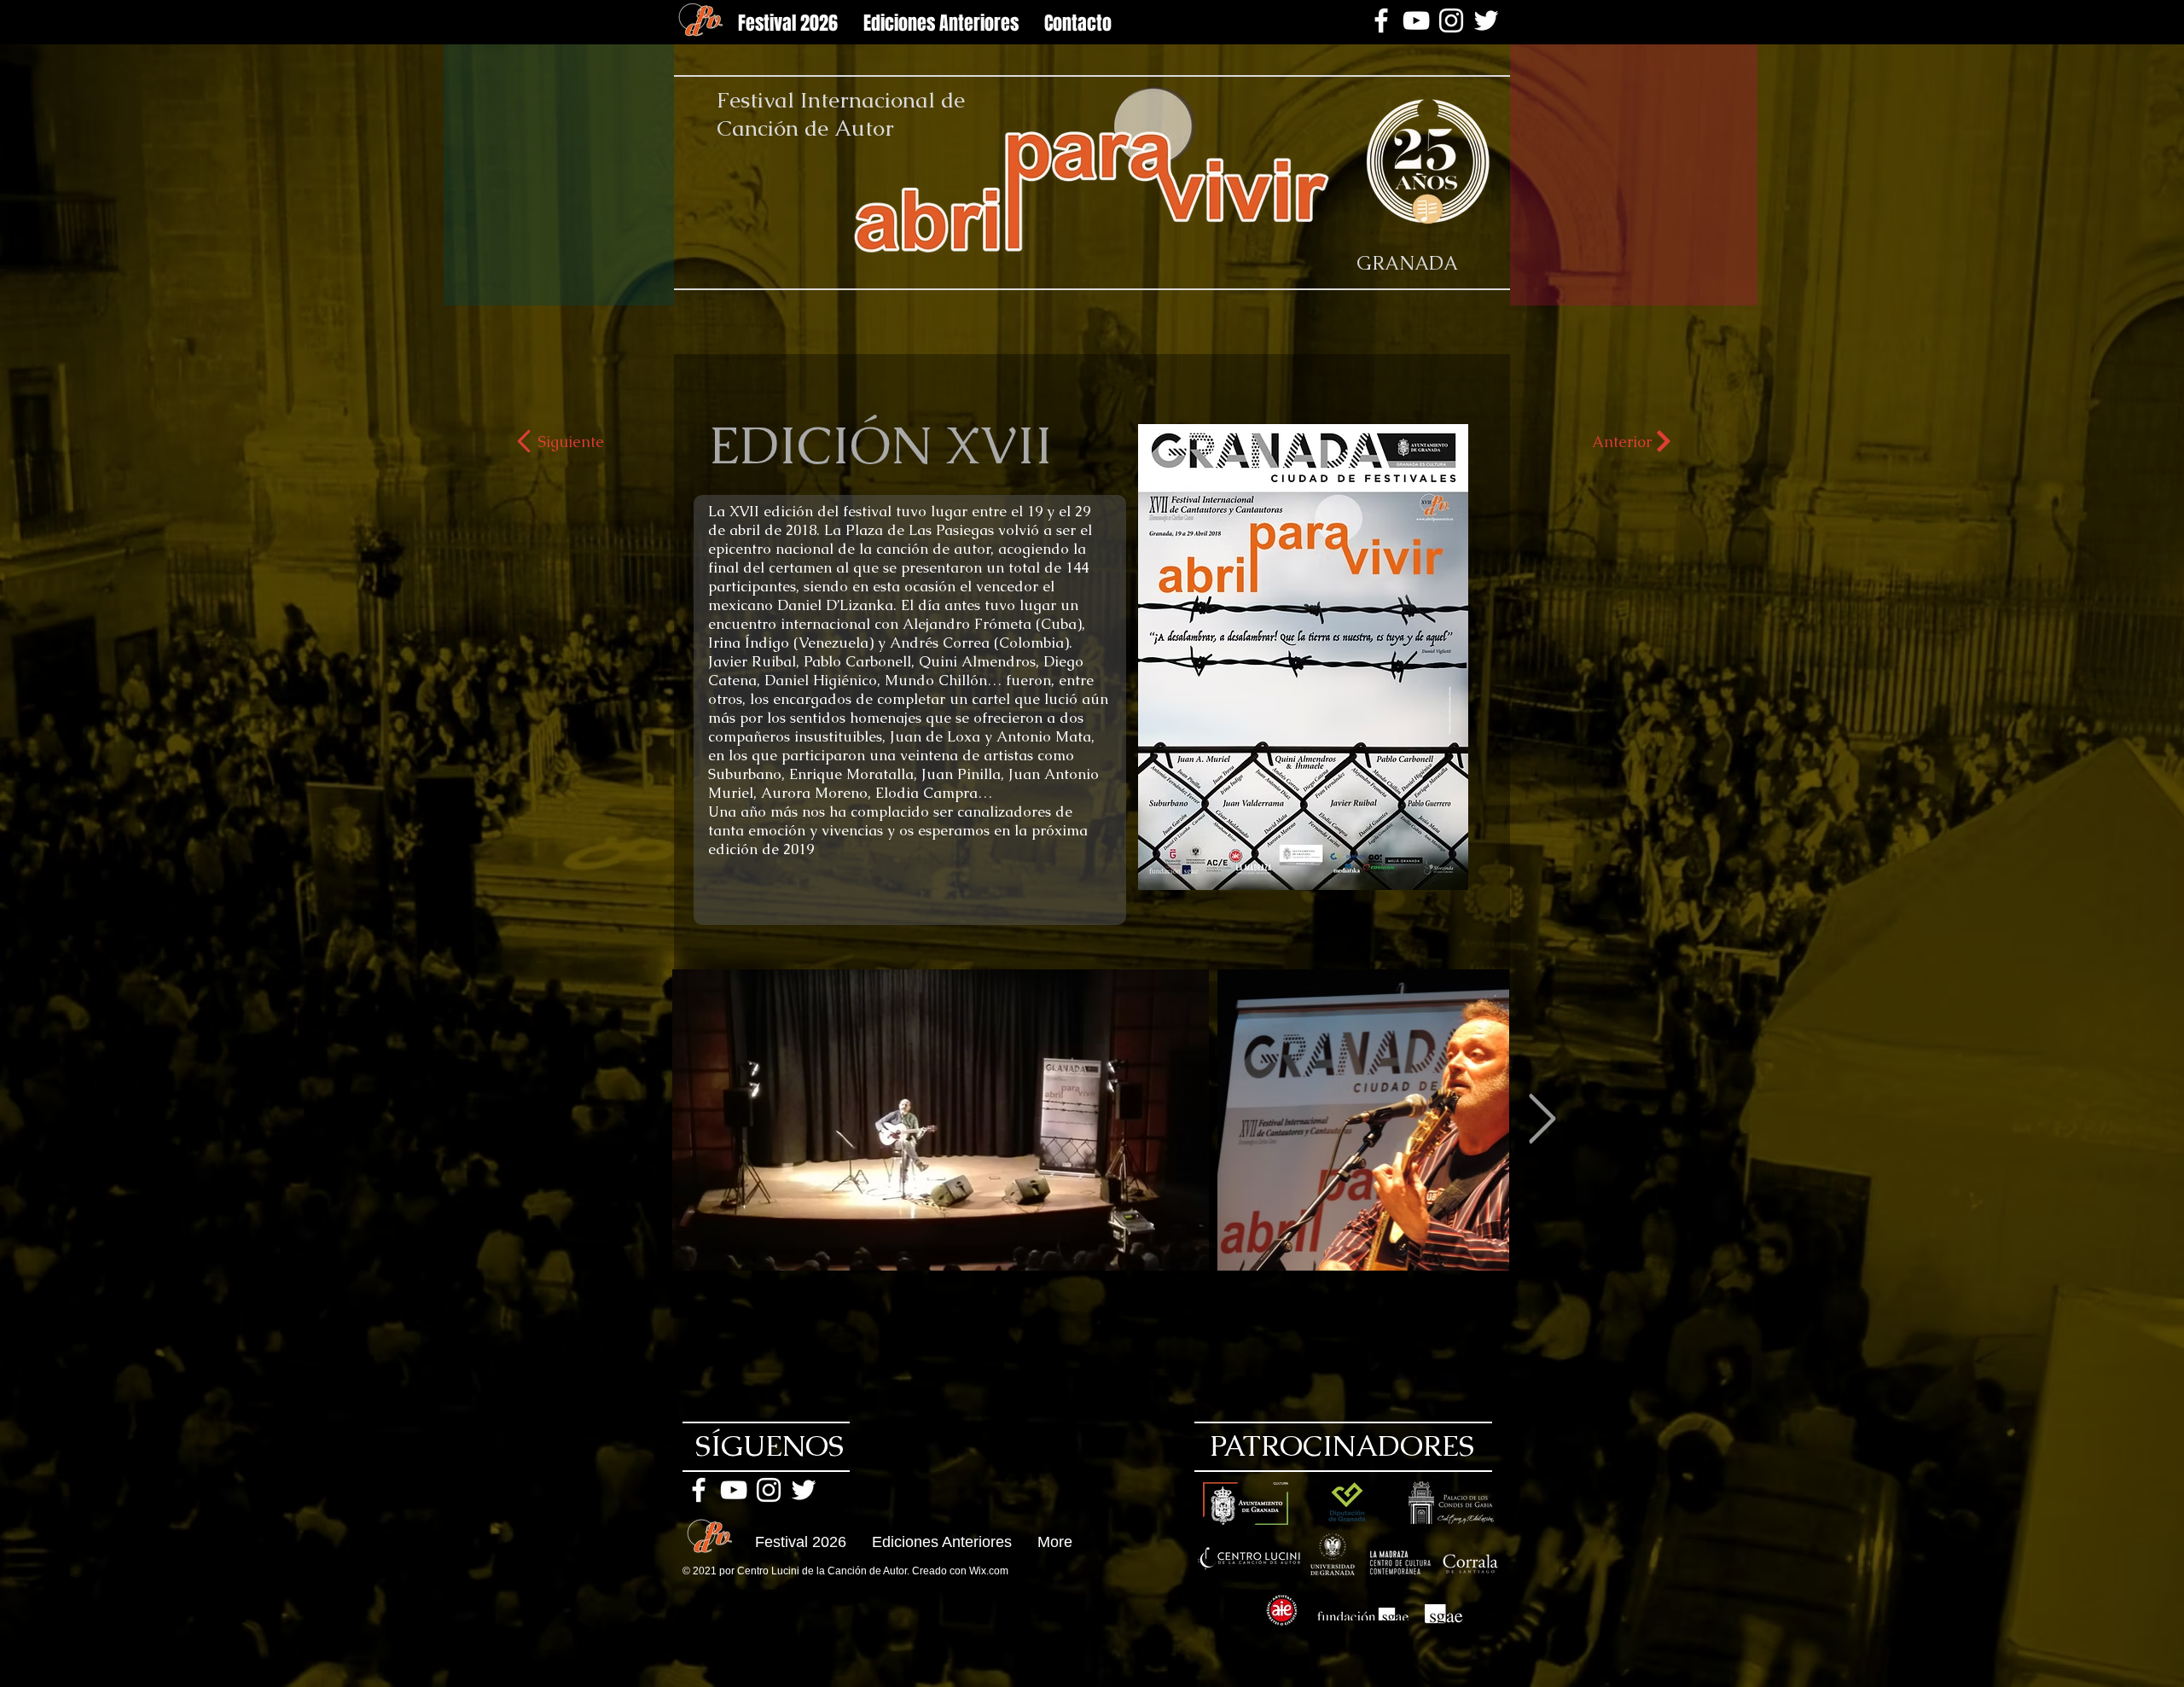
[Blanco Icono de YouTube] (1416, 20)
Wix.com (989, 1571)
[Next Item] (1542, 1120)
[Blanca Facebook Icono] (1381, 20)
